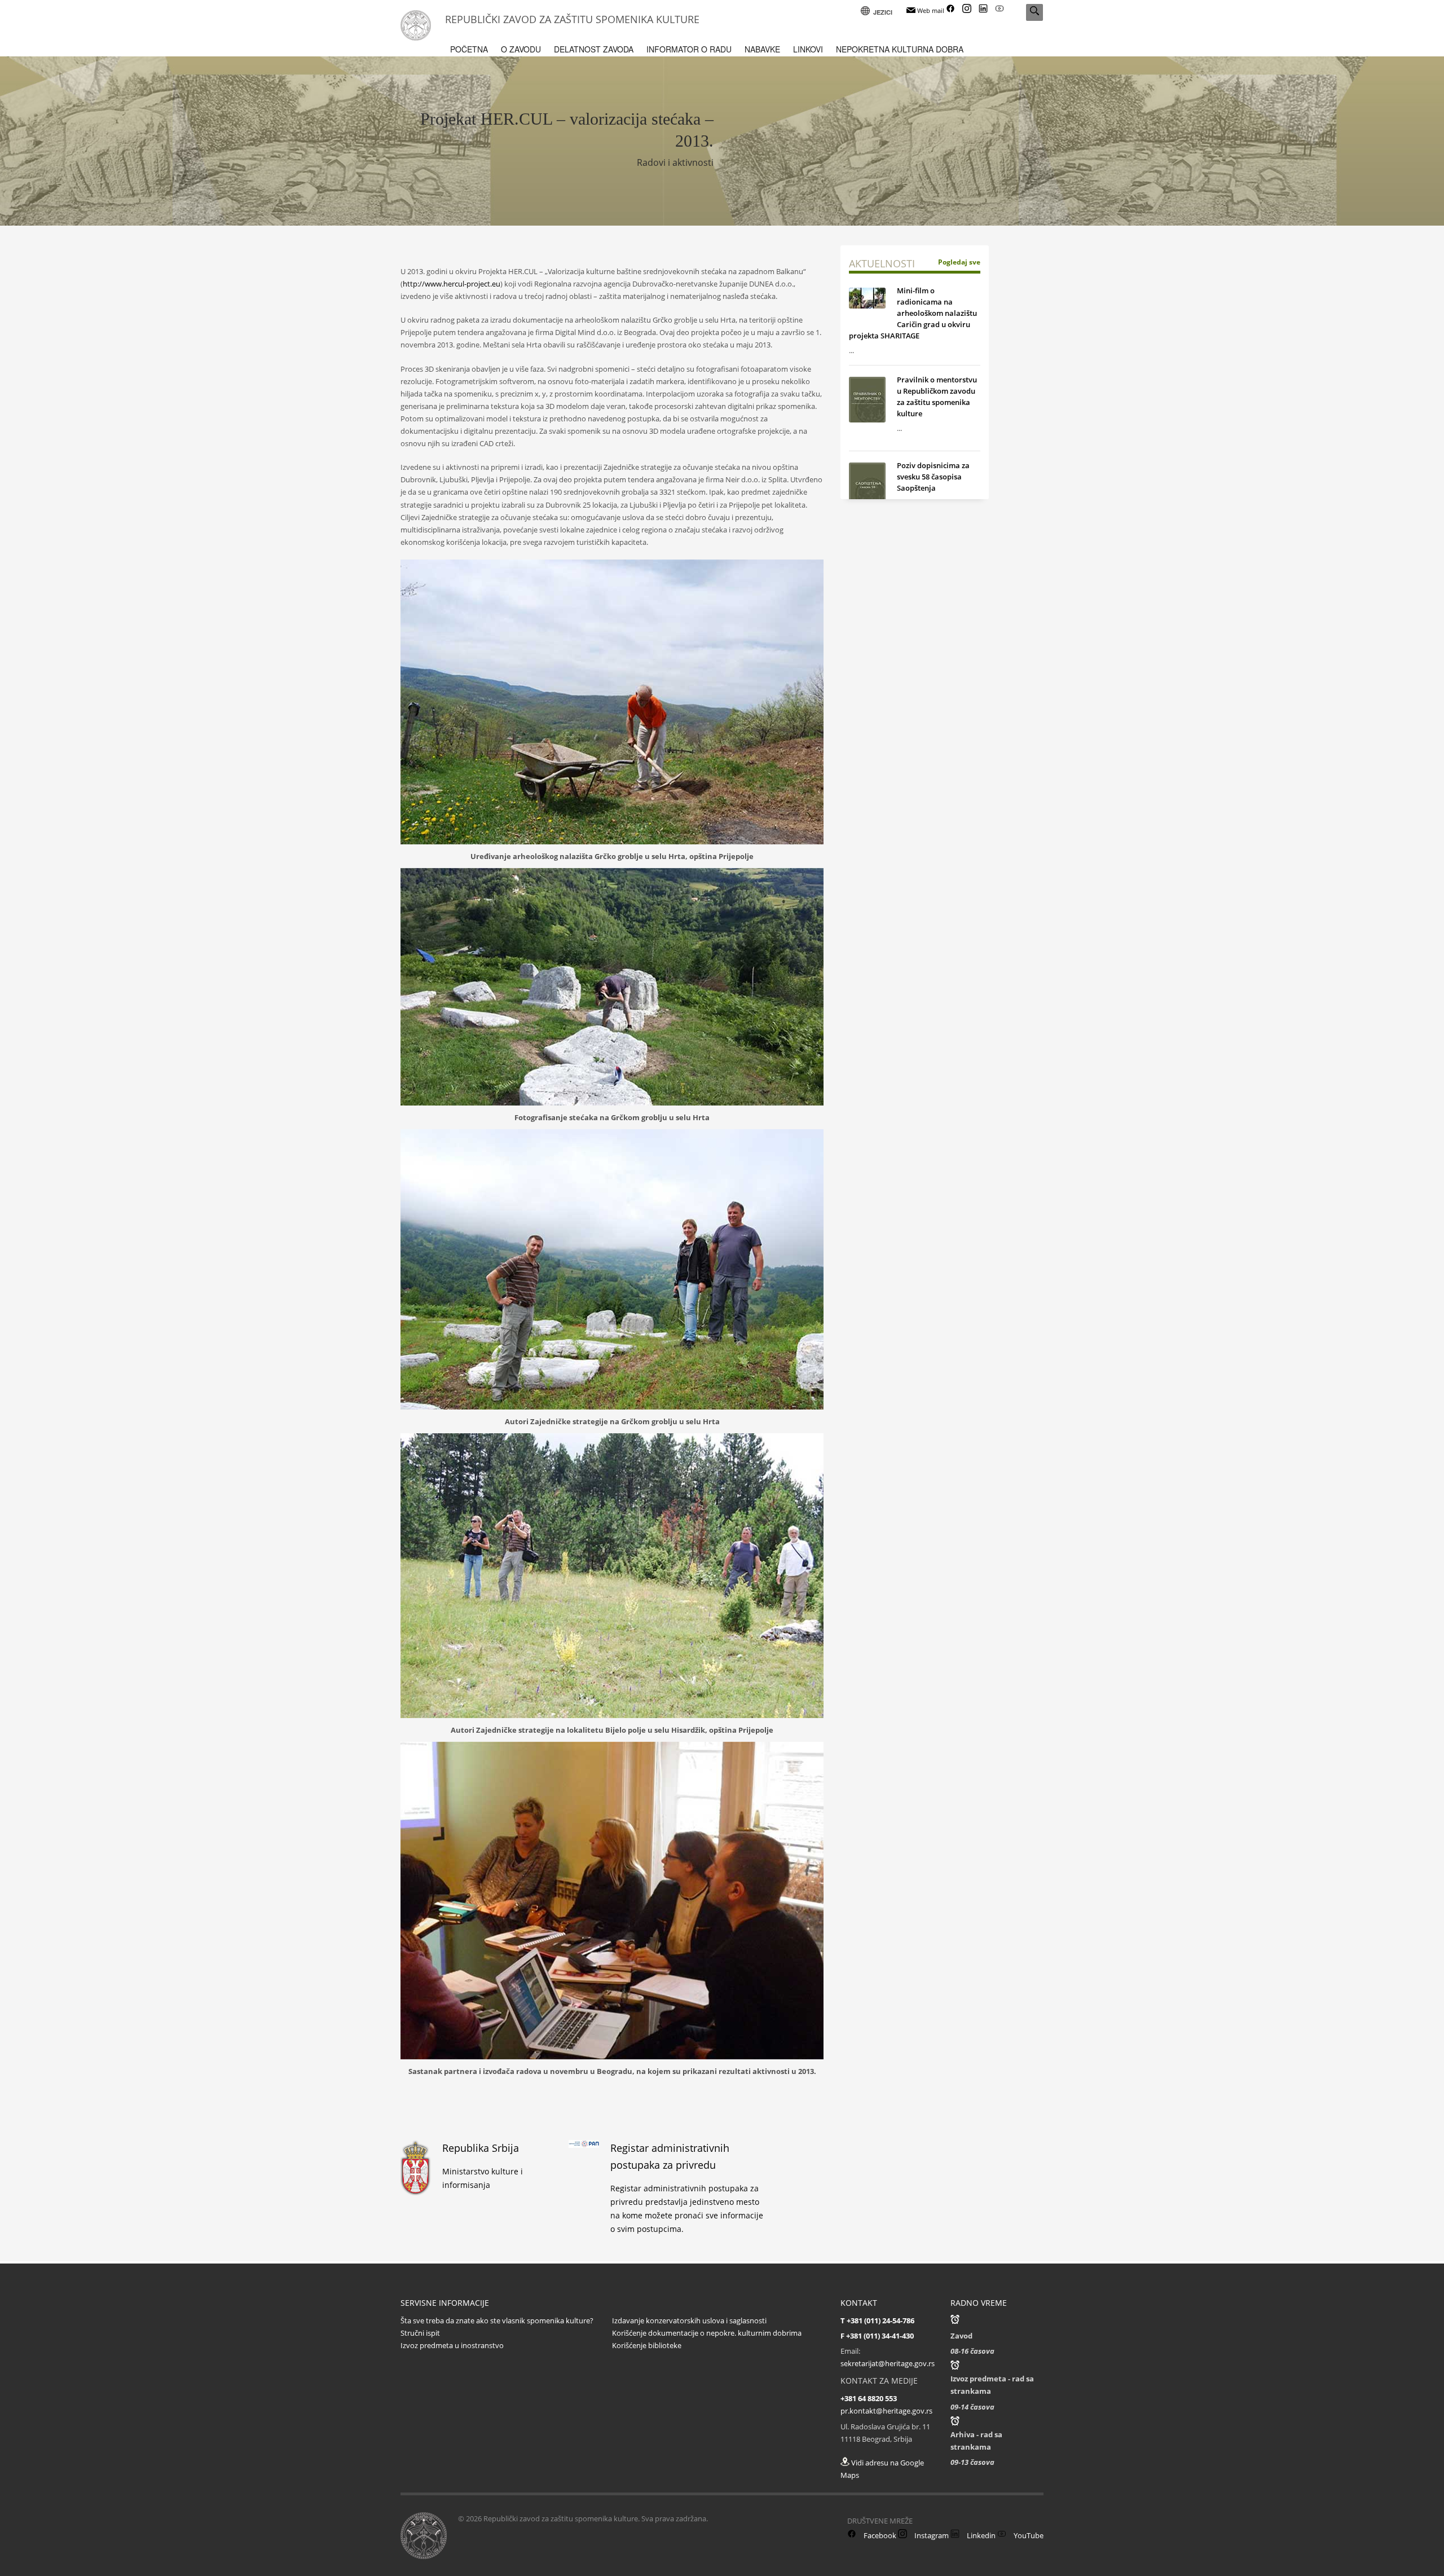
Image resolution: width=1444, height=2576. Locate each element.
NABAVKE (762, 49)
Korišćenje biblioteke (647, 2345)
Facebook (879, 2535)
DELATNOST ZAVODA (594, 49)
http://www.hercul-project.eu (452, 284)
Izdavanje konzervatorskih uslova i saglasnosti (689, 2320)
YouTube (1028, 2535)
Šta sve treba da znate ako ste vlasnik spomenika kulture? (497, 2320)
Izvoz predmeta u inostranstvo (452, 2345)
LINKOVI (808, 49)
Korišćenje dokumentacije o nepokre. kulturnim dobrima (707, 2333)
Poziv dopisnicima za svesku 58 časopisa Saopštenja (933, 477)
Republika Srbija (481, 2148)
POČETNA (469, 49)
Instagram (931, 2535)
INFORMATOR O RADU (689, 49)
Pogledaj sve (959, 262)
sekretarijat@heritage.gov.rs (888, 2363)
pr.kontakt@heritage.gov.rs (886, 2411)
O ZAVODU (521, 49)
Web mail (930, 10)
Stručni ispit (420, 2333)
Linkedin (980, 2535)
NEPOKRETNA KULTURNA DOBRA (900, 49)
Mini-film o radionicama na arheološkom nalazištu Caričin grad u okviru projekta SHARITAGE (913, 313)
